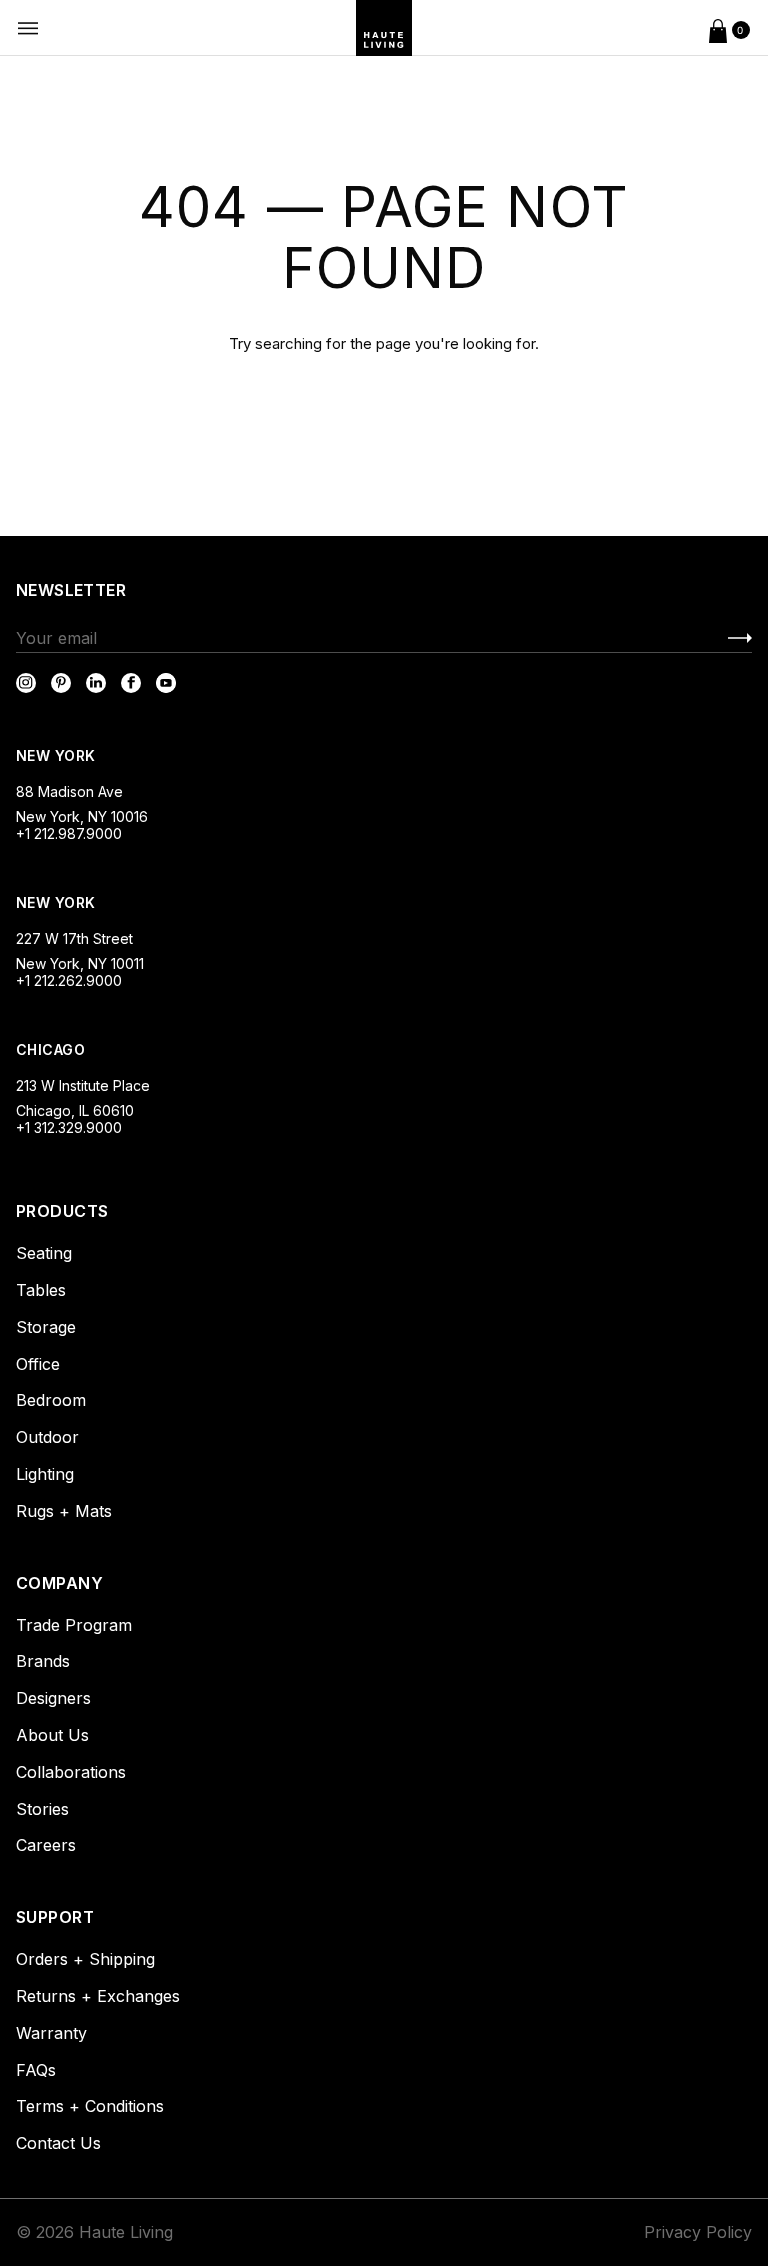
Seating (44, 1253)
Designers (53, 1698)
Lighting (45, 1474)
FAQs (36, 2070)
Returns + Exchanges (98, 1996)
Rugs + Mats (64, 1511)
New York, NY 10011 (80, 963)
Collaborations (71, 1772)
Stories (42, 1809)
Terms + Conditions (90, 2106)
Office (38, 1364)
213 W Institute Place (83, 1085)
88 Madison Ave (69, 791)
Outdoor (47, 1437)
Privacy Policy (698, 2232)
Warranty (51, 2033)
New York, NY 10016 (82, 816)
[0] (718, 28)
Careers (46, 1845)
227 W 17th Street (74, 938)
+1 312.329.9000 (69, 1127)
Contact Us (58, 2143)
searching (288, 343)
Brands (43, 1661)
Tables (41, 1290)
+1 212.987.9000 (69, 833)
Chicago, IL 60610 (75, 1110)
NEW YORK (58, 755)
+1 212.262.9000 (69, 980)
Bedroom (51, 1400)
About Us (52, 1735)
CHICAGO (50, 1049)
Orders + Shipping (85, 1959)
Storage (46, 1327)
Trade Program (74, 1625)
